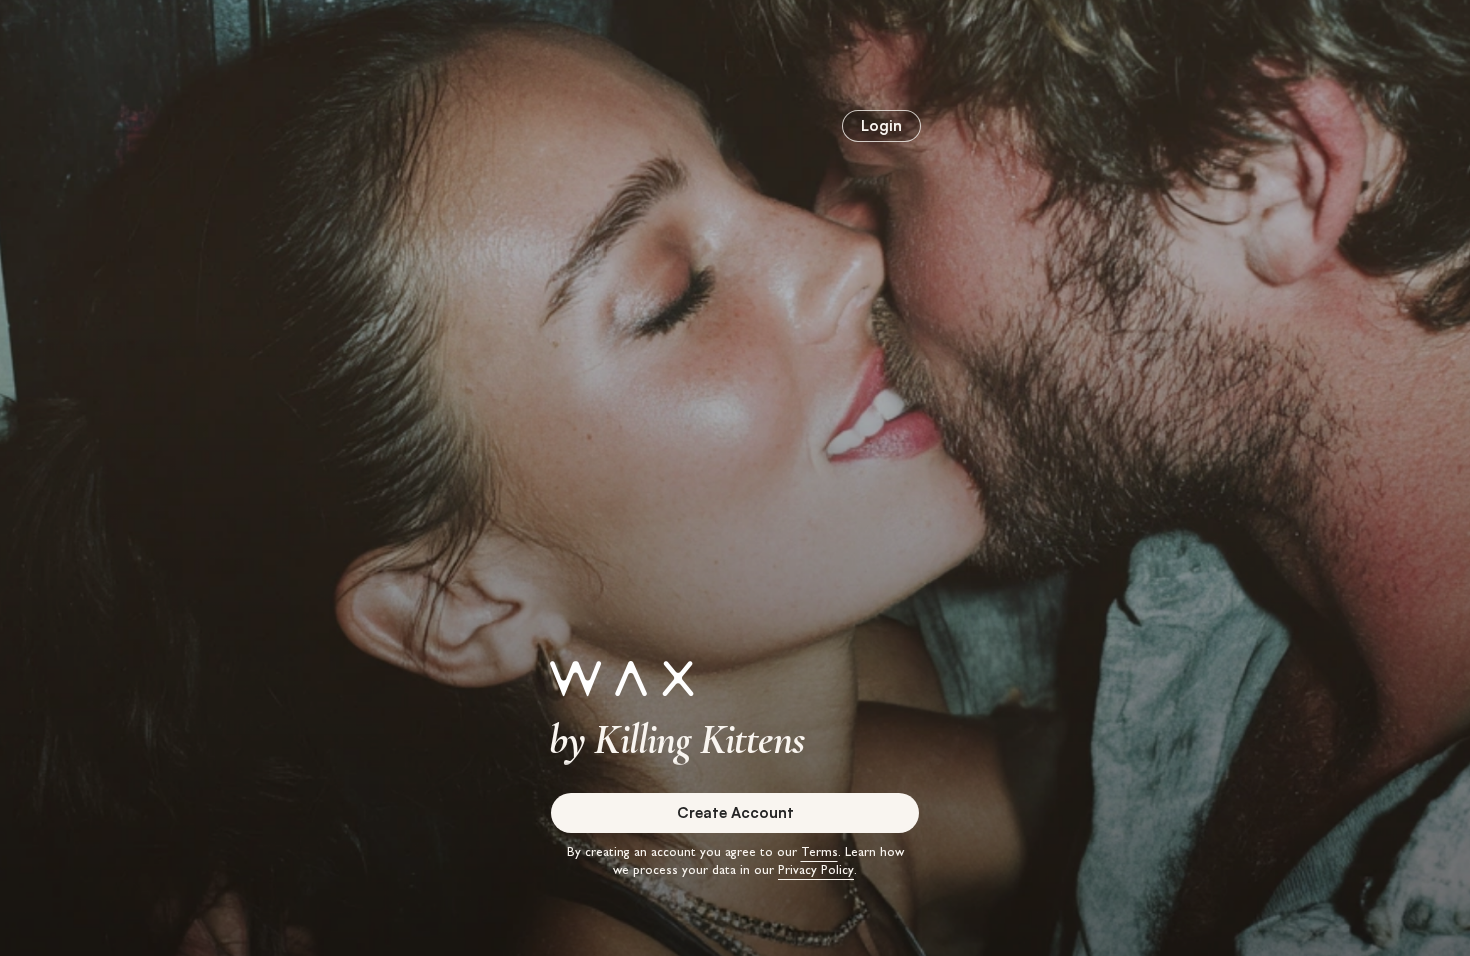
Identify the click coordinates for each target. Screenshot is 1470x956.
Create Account (735, 812)
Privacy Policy (816, 871)
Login (881, 125)
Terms (819, 853)
